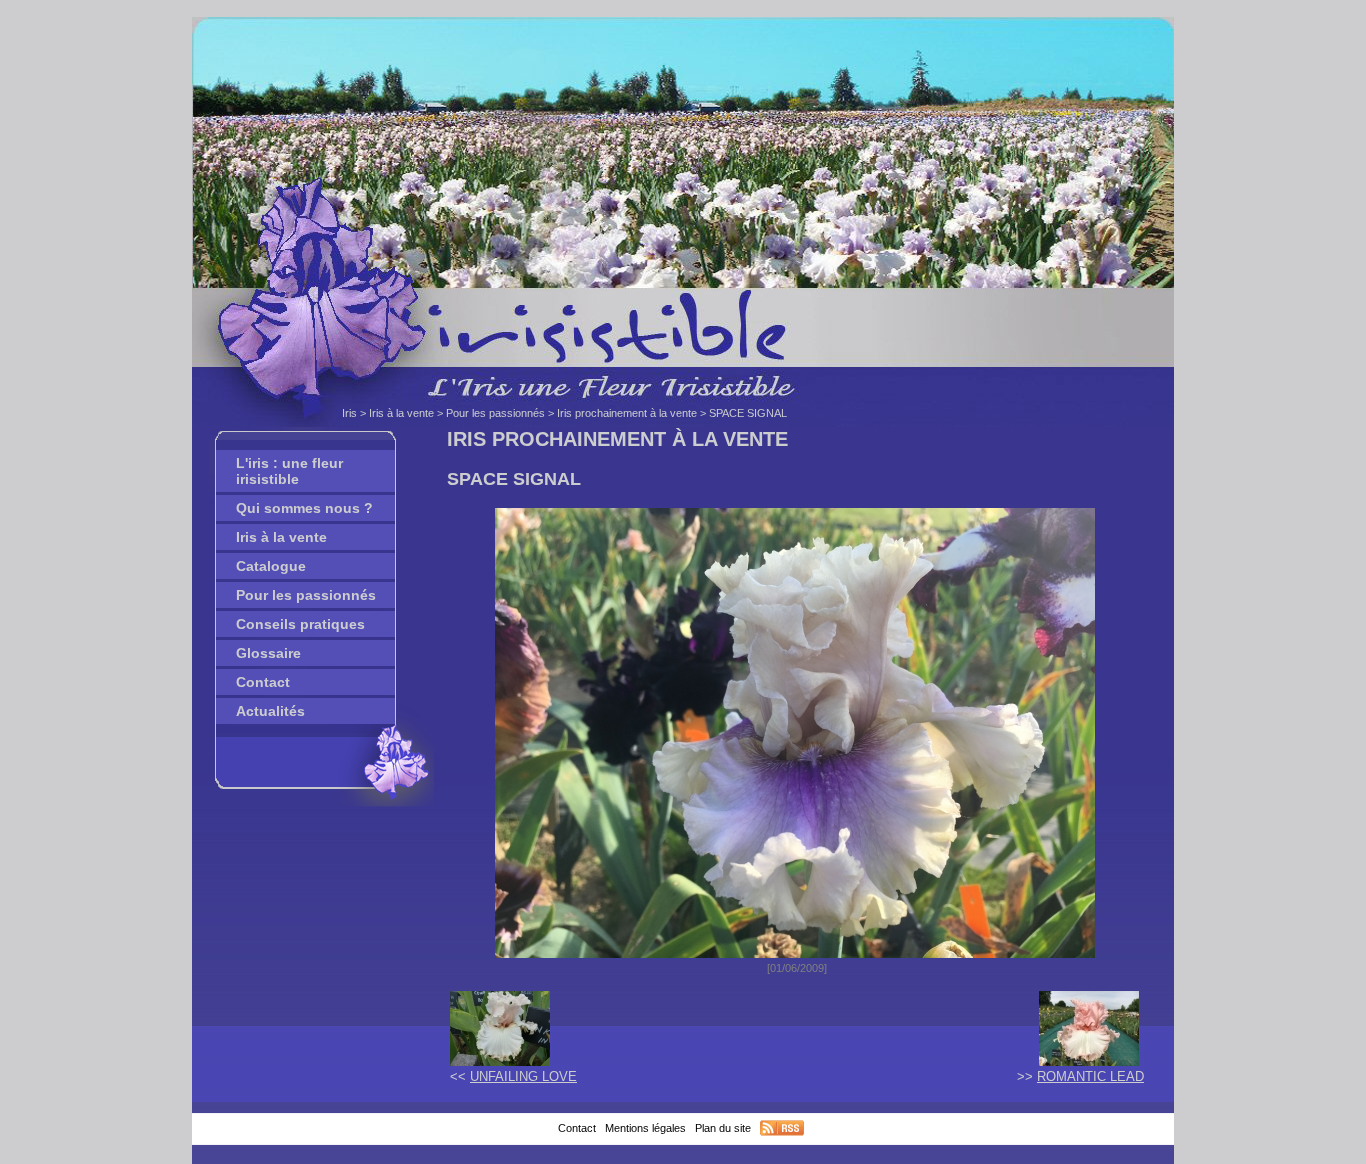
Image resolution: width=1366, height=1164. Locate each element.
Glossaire (268, 653)
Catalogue (271, 566)
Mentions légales (645, 1128)
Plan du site (723, 1128)
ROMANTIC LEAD (1090, 1076)
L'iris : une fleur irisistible (289, 471)
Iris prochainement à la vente (627, 413)
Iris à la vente (401, 413)
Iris (349, 413)
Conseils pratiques (300, 624)
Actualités (270, 711)
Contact (263, 682)
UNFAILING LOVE (523, 1076)
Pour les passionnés (495, 413)
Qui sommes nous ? (304, 508)
